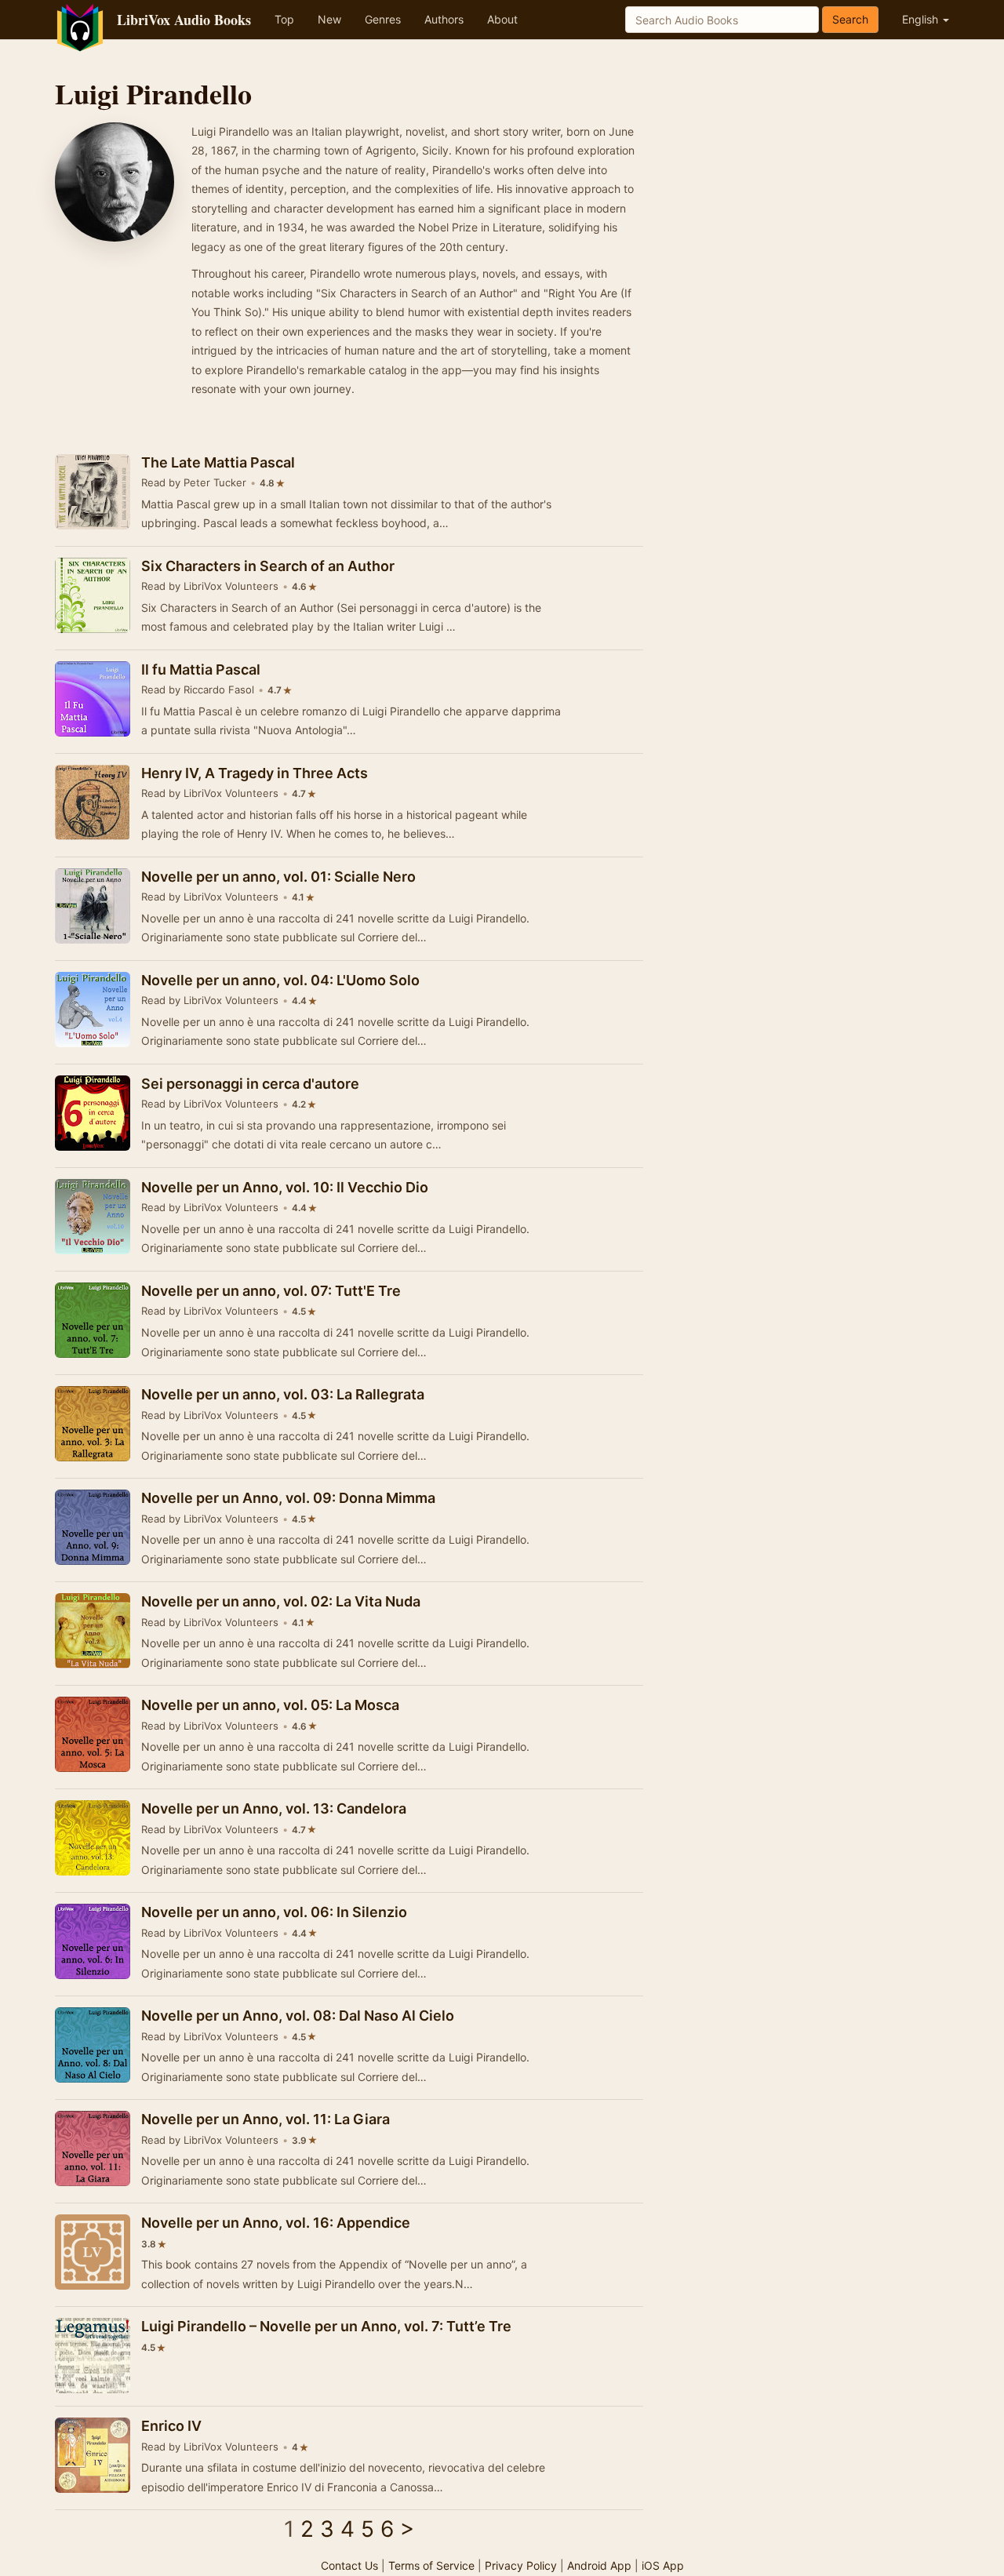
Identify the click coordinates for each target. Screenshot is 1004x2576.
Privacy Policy (521, 2565)
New (329, 19)
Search (850, 19)
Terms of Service (431, 2565)
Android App (599, 2565)
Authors (444, 19)
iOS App (663, 2565)
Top (284, 19)
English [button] (922, 19)
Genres (383, 19)
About (502, 19)
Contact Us (349, 2565)
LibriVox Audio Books (184, 20)
